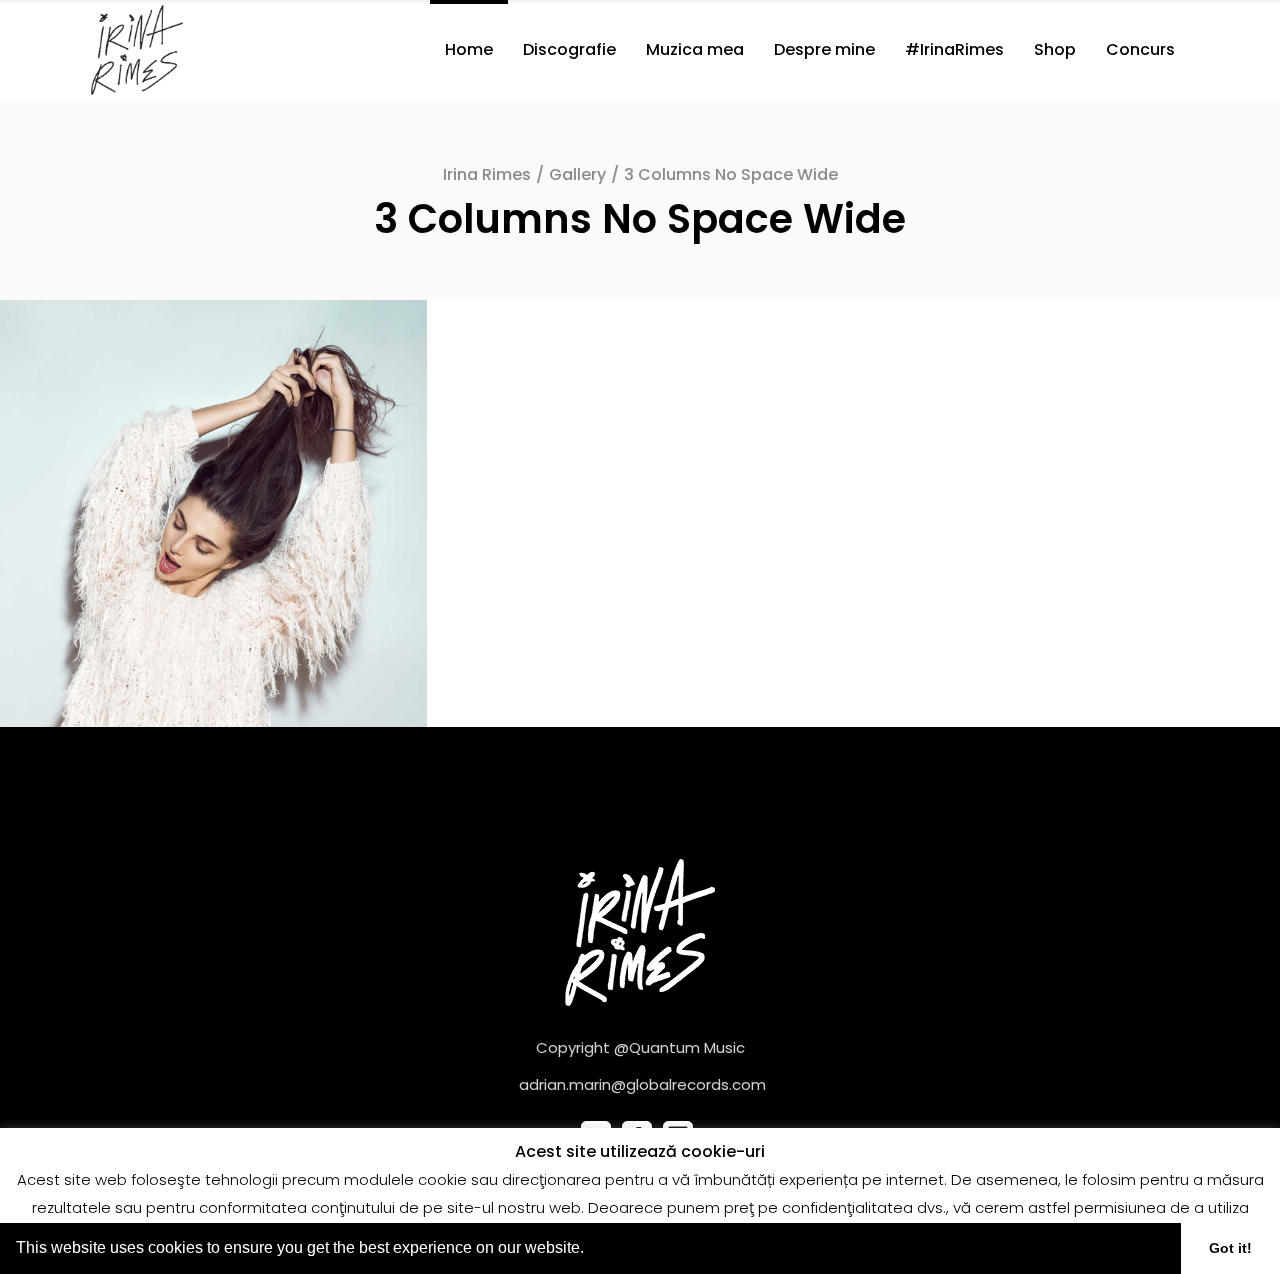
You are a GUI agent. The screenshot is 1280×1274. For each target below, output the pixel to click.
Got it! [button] (1230, 1248)
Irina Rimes (487, 174)
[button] (591, 1250)
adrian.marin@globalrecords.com (642, 1084)
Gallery (577, 174)
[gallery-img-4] (213, 513)
